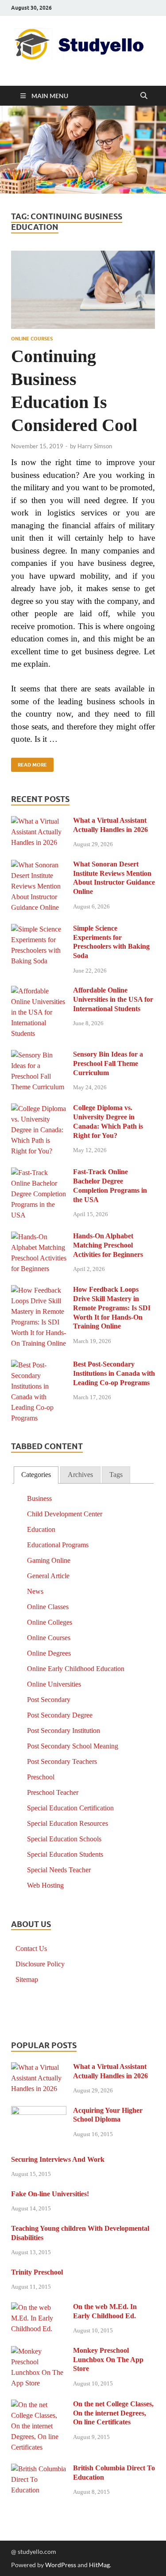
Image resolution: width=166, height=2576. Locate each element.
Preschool (41, 1777)
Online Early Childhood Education (76, 1669)
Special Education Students (65, 1854)
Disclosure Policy (40, 1964)
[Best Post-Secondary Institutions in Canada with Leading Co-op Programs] (39, 1365)
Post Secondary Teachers (62, 1761)
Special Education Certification (70, 1808)
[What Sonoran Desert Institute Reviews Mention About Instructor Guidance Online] (39, 865)
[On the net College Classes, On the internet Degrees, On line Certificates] (39, 2405)
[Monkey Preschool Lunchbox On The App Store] (39, 2352)
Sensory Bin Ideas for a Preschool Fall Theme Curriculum (108, 1063)
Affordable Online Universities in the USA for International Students (113, 999)
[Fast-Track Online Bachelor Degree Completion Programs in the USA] (39, 1173)
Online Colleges (50, 1622)
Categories (36, 1475)
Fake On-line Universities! (50, 2194)
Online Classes (48, 1607)
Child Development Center (65, 1514)
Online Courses (32, 339)
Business (39, 1498)
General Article (48, 1576)
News (35, 1591)
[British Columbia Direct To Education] (39, 2469)
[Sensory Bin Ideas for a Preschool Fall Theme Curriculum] (39, 1055)
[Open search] (144, 96)
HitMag (99, 2565)
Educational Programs (58, 1545)
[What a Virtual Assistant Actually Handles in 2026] (39, 822)
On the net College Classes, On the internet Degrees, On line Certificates (113, 2413)
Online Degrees (49, 1653)
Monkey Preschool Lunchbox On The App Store (108, 2360)
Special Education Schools (64, 1839)
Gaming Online (49, 1560)
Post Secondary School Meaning (73, 1746)
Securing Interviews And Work (58, 2159)
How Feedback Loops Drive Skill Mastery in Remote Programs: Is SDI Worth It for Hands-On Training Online (112, 1308)
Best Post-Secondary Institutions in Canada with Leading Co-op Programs (114, 1373)
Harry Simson (95, 446)
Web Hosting (45, 1885)
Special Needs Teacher (59, 1870)
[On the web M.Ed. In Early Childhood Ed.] (39, 2308)
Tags (116, 1475)
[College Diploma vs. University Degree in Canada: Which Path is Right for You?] (39, 1109)
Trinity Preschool (37, 2272)
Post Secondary (49, 1700)
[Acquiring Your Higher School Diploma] (39, 2112)
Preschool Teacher (53, 1792)
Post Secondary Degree (60, 1715)
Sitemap (27, 1979)
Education (41, 1529)
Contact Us (31, 1948)
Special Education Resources (68, 1823)
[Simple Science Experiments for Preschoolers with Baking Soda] (39, 929)
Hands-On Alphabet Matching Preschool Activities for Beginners (108, 1245)
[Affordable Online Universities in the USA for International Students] (39, 991)
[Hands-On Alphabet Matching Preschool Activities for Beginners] (39, 1237)
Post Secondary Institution (64, 1731)
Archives (80, 1475)
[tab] (36, 1475)
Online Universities (54, 1684)
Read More (29, 763)
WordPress (61, 2565)
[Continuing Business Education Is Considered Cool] (83, 290)
